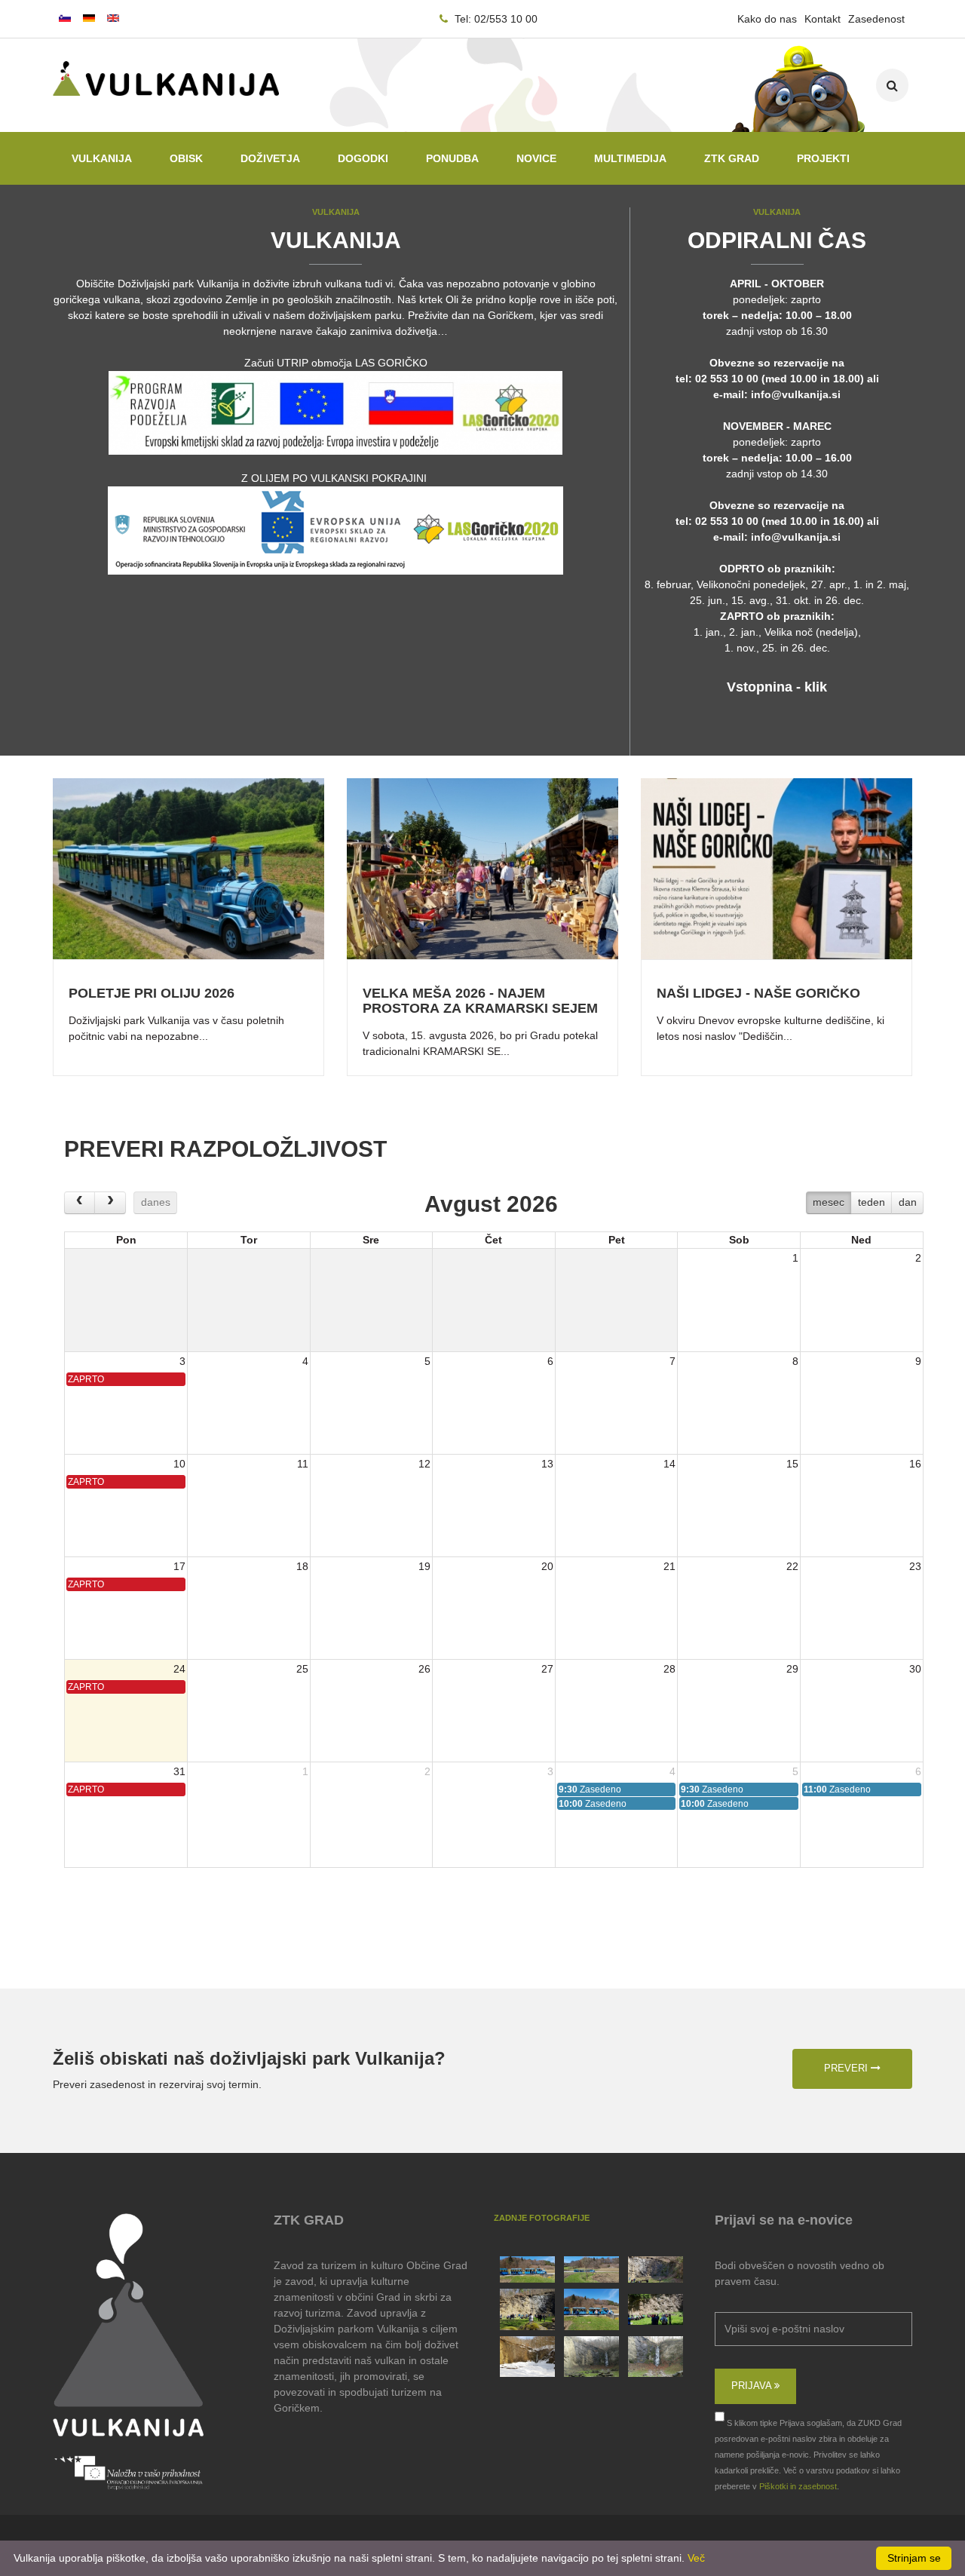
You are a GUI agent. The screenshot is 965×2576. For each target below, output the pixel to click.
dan (908, 1202)
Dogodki (363, 158)
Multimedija (630, 158)
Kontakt (823, 19)
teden (872, 1202)
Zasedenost (876, 19)
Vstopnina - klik (777, 687)
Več (696, 2558)
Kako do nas (767, 19)
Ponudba (452, 158)
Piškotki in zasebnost (798, 2486)
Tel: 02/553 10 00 (495, 19)
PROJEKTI (823, 158)
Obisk (186, 158)
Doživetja (270, 158)
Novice (536, 158)
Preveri (847, 2068)
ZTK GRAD (732, 158)
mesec (829, 1202)
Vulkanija (102, 158)
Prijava (753, 2386)
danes (156, 1202)
